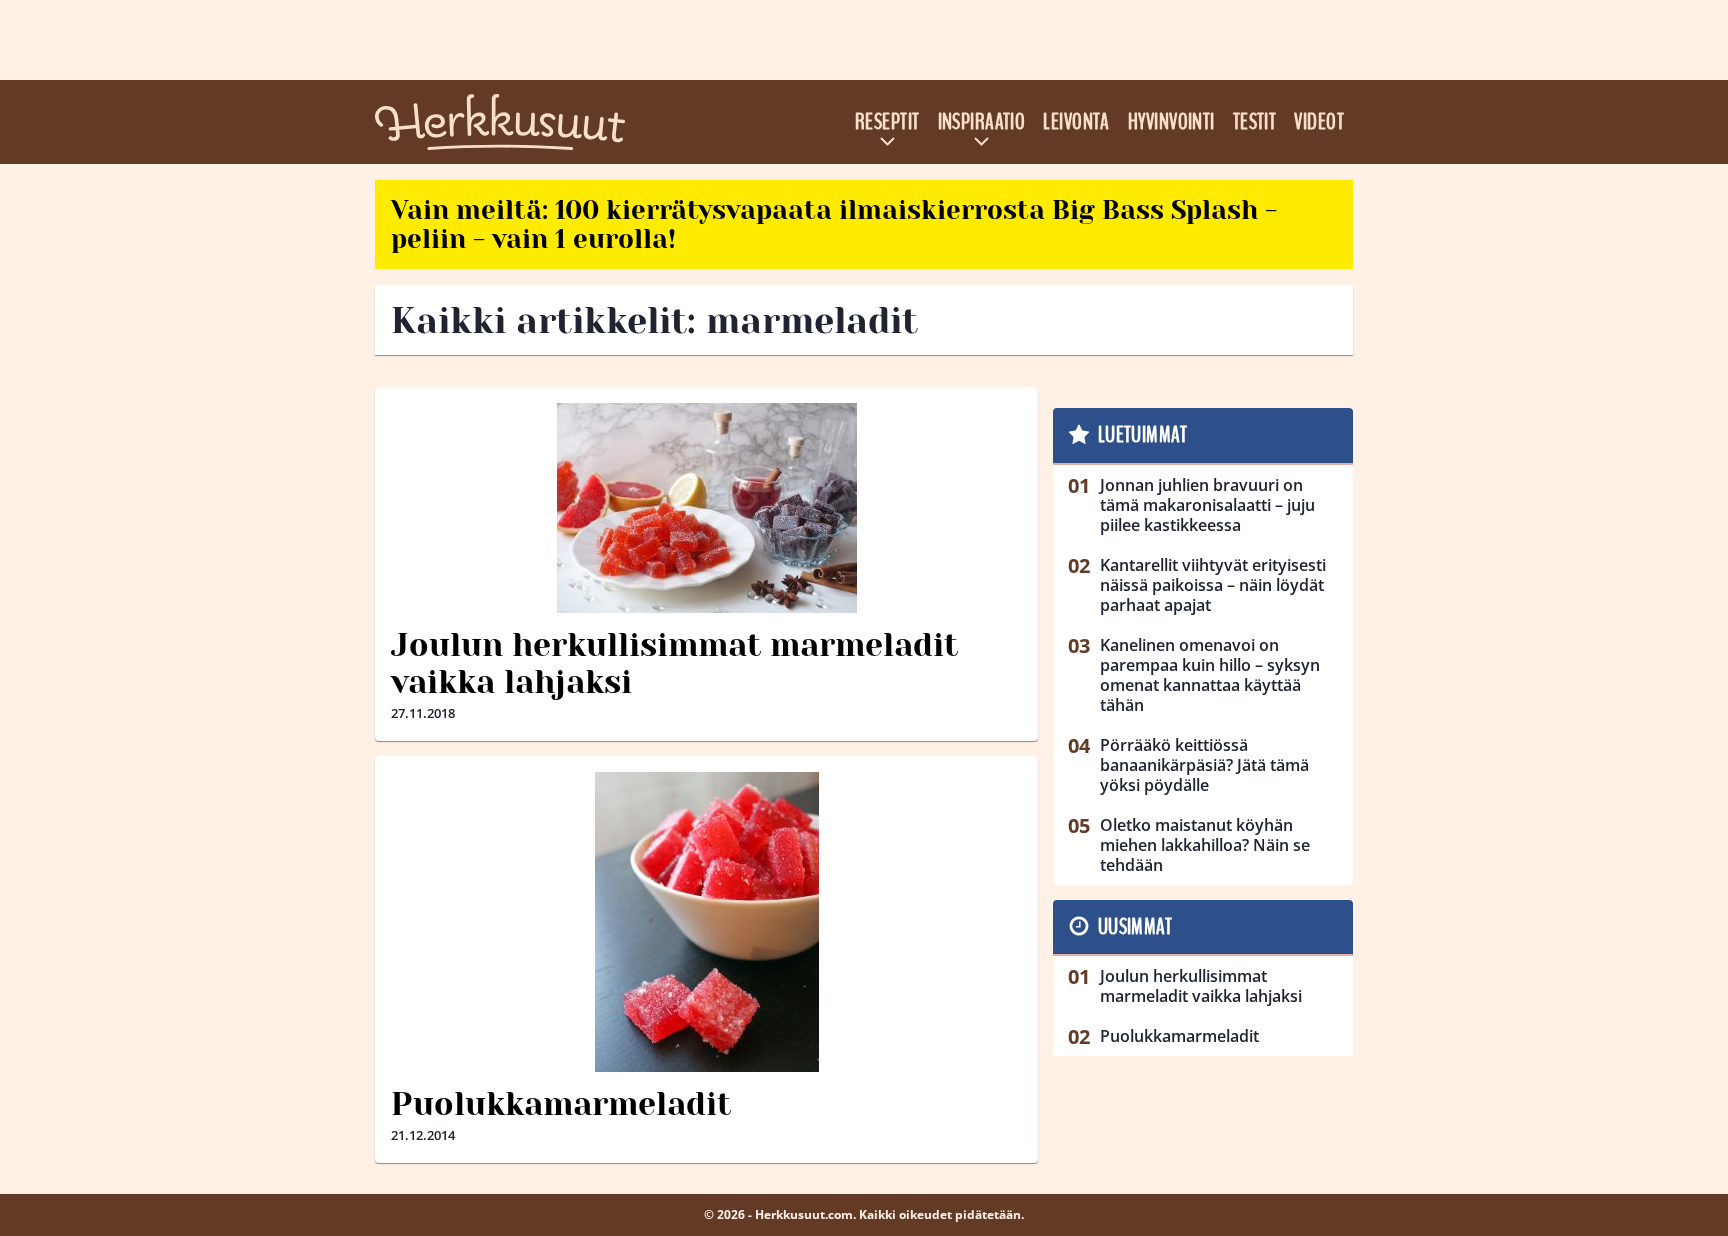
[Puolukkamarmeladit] (706, 922)
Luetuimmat (1142, 435)
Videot (1319, 122)
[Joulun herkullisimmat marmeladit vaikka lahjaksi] (706, 508)
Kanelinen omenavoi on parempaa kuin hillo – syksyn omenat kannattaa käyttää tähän (1210, 675)
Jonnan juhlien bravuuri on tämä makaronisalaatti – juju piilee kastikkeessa (1207, 505)
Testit (1255, 122)
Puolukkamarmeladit (561, 1104)
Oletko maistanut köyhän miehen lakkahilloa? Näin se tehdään (1205, 845)
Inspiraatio (982, 122)
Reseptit (887, 122)
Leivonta (1076, 122)
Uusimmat (1135, 927)
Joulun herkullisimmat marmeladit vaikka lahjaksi (674, 664)
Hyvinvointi (1171, 122)
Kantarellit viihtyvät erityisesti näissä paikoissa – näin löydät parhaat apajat (1213, 585)
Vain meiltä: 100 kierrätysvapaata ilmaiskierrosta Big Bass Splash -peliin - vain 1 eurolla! (834, 224)
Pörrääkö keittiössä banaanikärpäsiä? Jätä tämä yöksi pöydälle (1204, 765)
